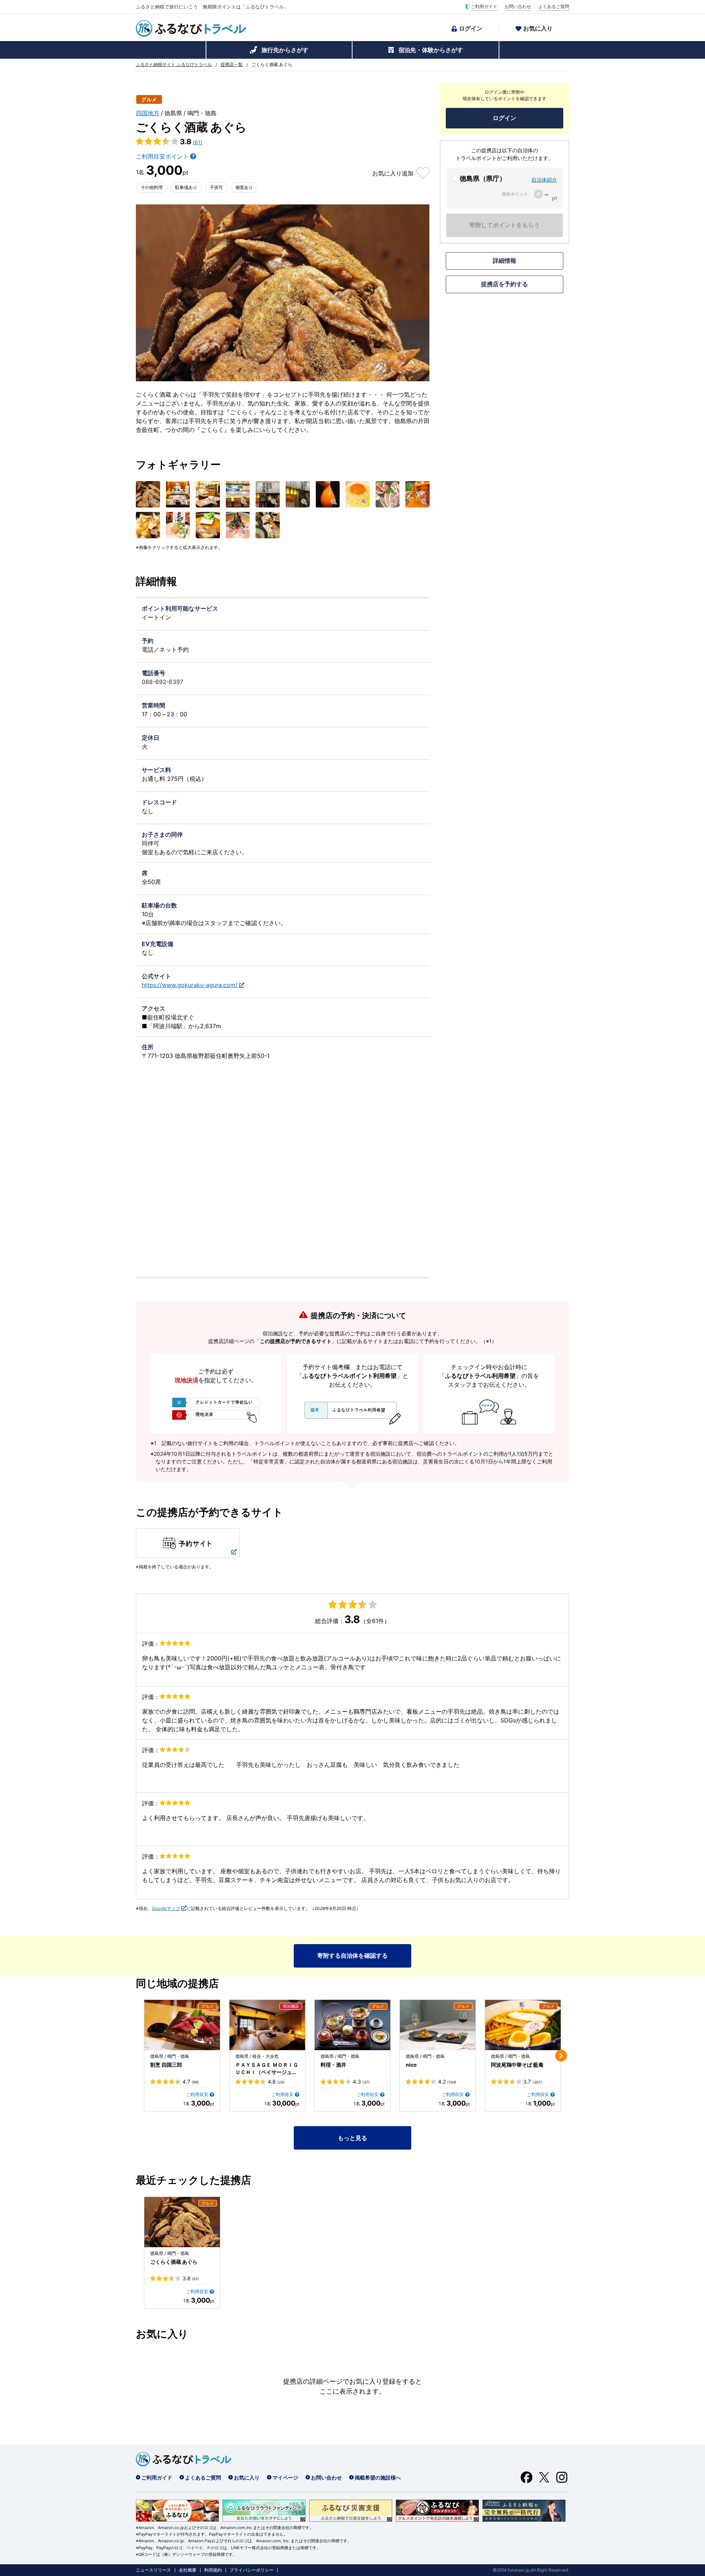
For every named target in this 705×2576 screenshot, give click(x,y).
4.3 (361, 2082)
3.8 (191, 2278)
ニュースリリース (153, 2570)
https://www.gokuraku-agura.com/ (190, 985)
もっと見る (352, 2138)
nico (411, 2065)
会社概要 (188, 2570)
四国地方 (148, 113)
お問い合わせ (518, 7)
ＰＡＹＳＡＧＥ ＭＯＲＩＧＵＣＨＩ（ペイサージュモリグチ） (267, 2069)
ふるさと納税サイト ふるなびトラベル (174, 65)
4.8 (276, 2082)
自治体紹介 (544, 180)
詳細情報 (505, 261)
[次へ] (561, 2056)
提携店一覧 (232, 65)
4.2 (447, 2082)
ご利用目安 (197, 2094)
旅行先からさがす (285, 50)
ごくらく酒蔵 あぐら (174, 2262)
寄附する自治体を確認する (352, 1955)
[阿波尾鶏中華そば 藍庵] (523, 2025)
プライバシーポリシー (252, 2570)
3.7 (533, 2082)
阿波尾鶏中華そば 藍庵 (517, 2065)
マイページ (285, 2477)
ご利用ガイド (484, 7)
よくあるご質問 (554, 7)
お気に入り (538, 28)
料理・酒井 (333, 2065)
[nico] (438, 2025)
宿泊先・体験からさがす (431, 50)
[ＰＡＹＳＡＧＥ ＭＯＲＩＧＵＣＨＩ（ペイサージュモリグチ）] (267, 2025)
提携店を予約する (505, 284)
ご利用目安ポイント (162, 156)
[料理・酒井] (352, 2025)
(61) (198, 142)
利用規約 (213, 2570)
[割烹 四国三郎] (182, 2025)
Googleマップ (166, 1908)
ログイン (471, 28)
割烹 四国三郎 (166, 2065)
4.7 (191, 2082)
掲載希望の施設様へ (378, 2477)
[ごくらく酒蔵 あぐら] (182, 2222)
